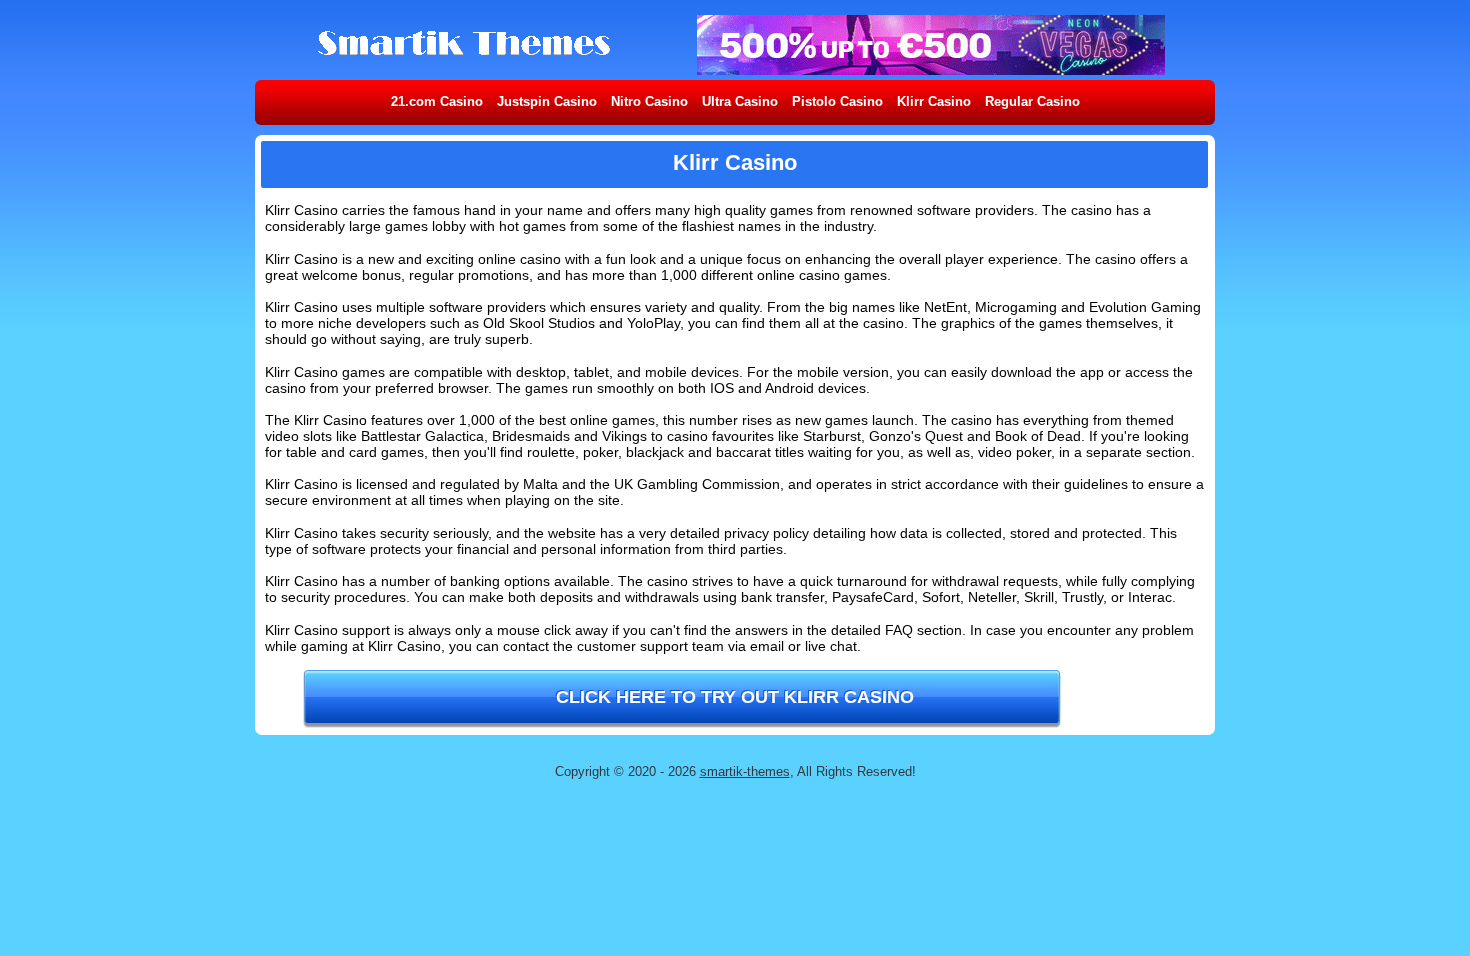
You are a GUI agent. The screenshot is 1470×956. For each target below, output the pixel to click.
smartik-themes (745, 771)
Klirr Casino (934, 101)
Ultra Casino (740, 101)
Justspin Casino (547, 101)
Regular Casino (1032, 101)
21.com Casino (437, 101)
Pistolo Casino (837, 101)
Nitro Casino (649, 101)
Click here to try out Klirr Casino (735, 697)
